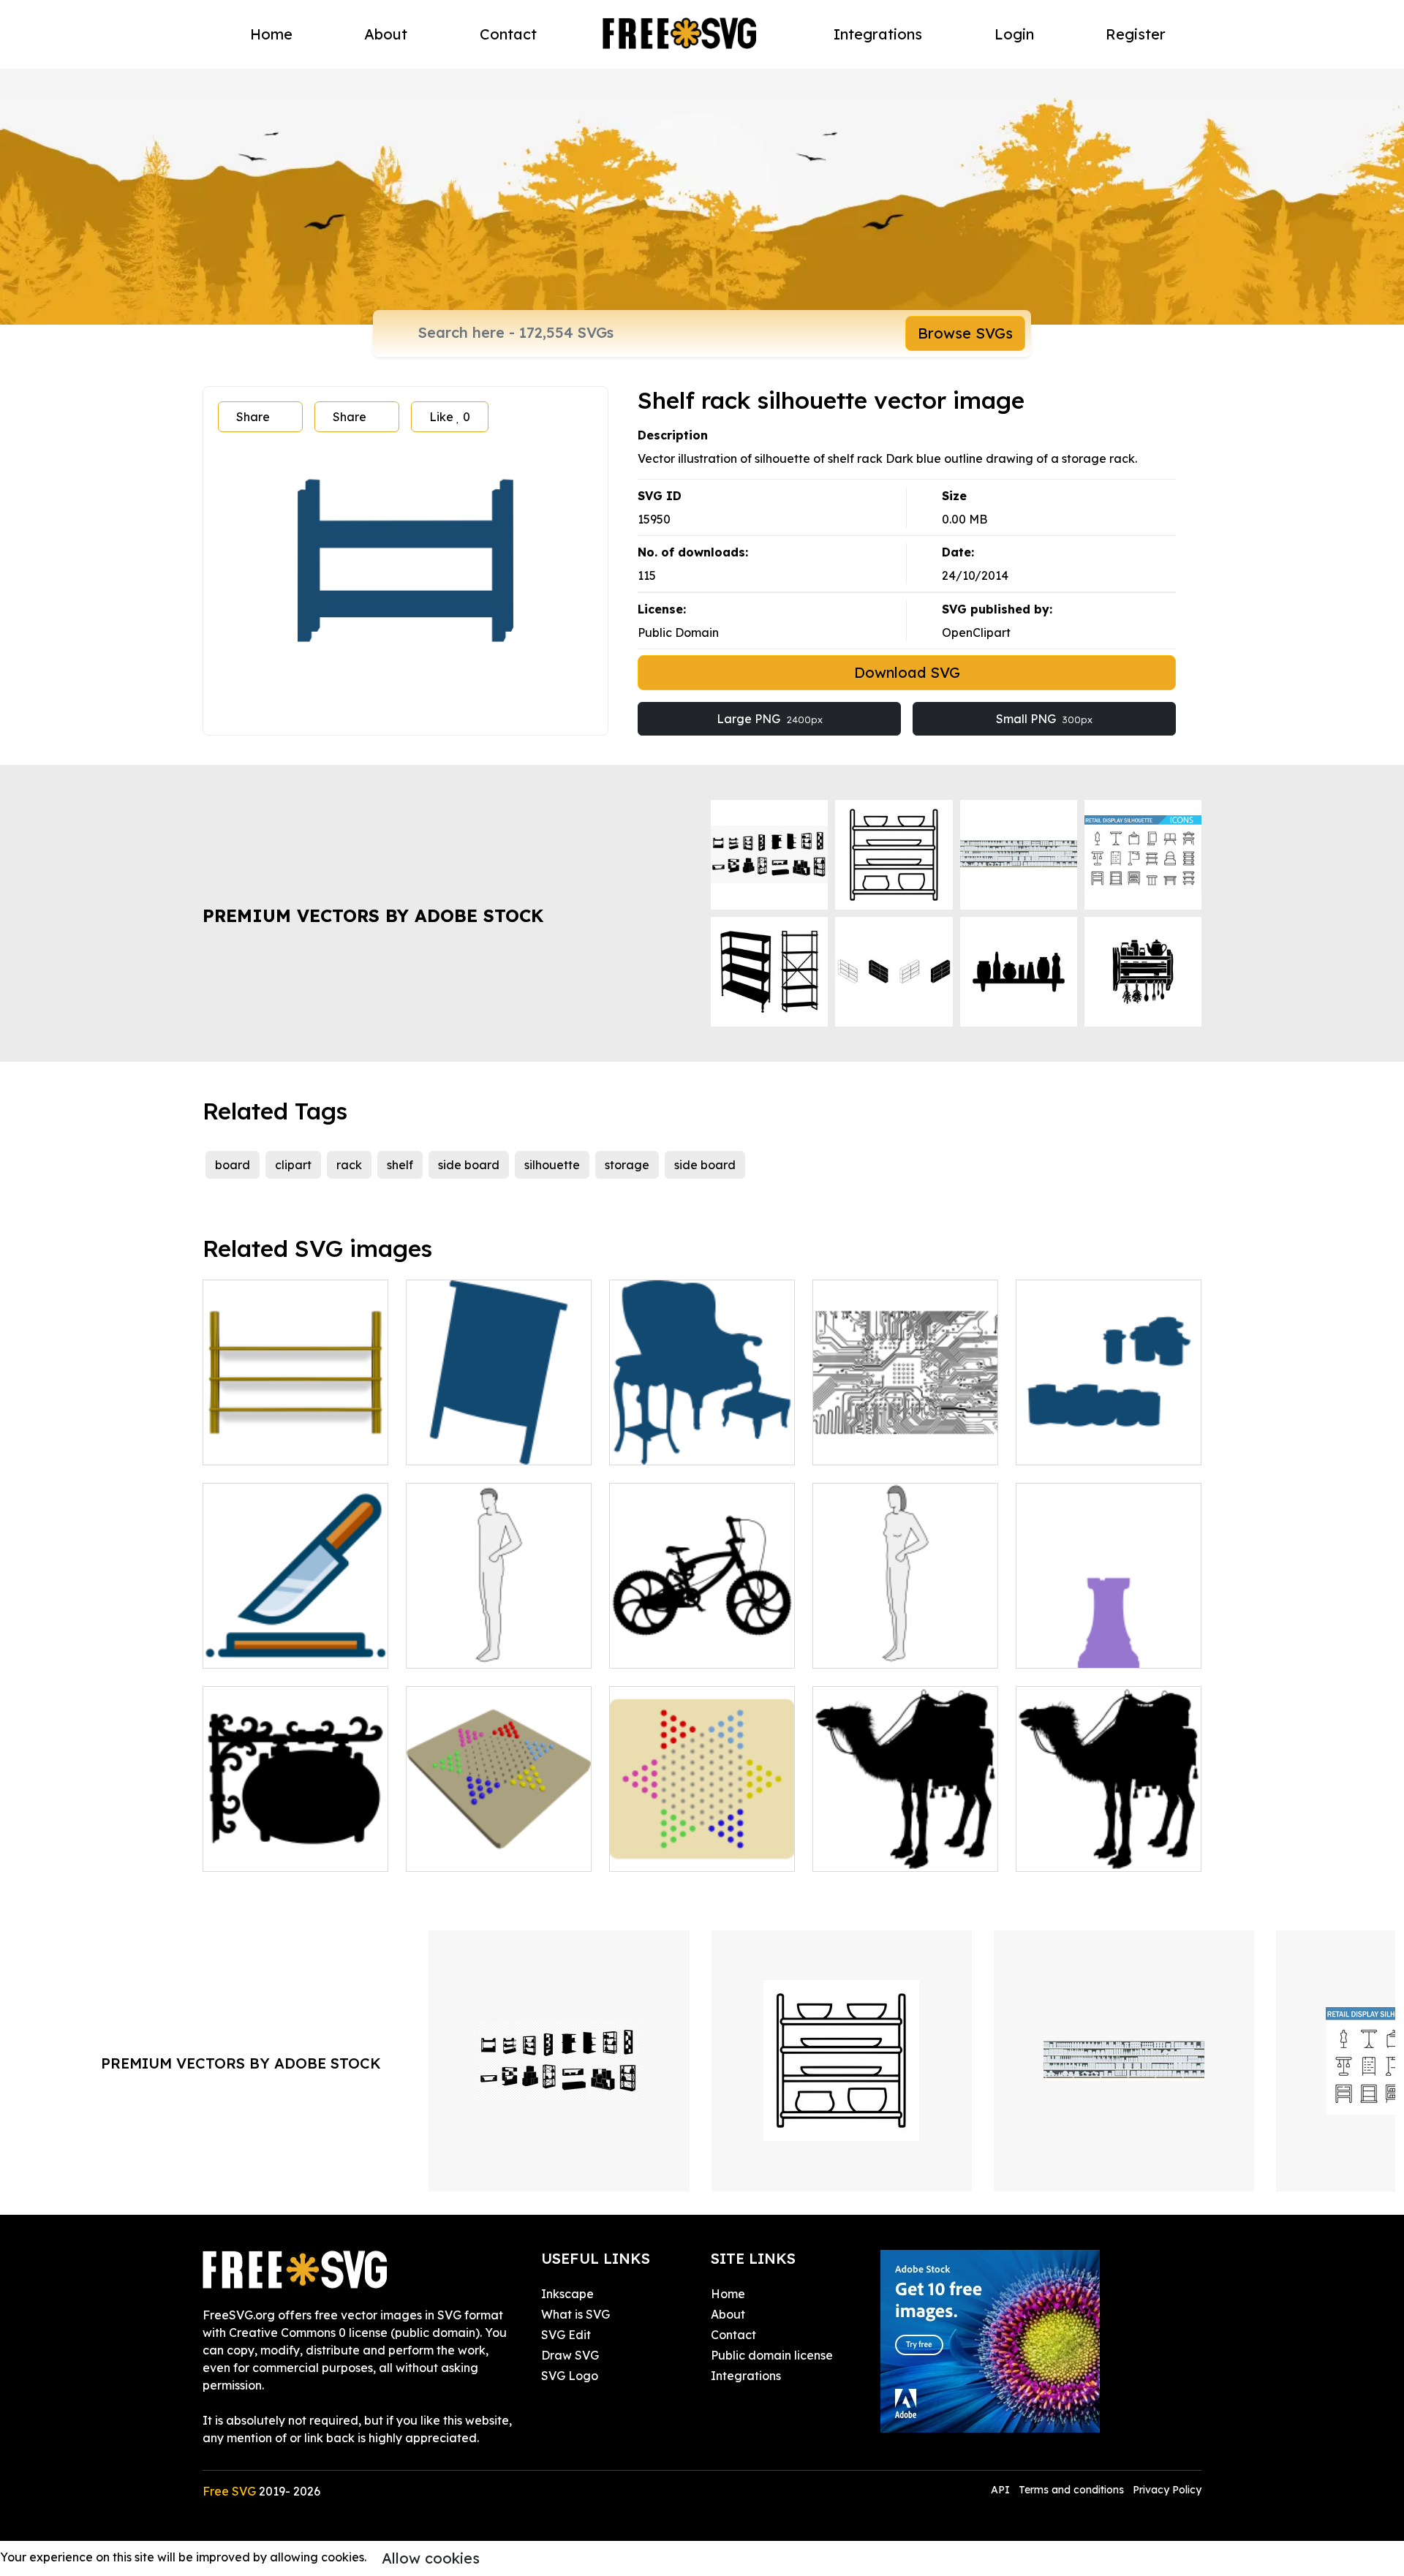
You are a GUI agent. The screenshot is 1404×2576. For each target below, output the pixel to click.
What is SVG (575, 2314)
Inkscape (567, 2294)
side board (469, 1165)
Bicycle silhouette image (695, 1648)
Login (1014, 34)
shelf (400, 1165)
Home (271, 34)
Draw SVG (570, 2355)
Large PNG (770, 719)
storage (627, 1165)
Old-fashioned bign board (292, 1851)
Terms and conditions (1071, 2490)
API (1002, 2490)
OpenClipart (976, 632)
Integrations (878, 34)
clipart (293, 1165)
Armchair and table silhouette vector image (702, 1436)
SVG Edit (566, 2335)
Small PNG (1044, 719)
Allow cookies (431, 2558)
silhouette (552, 1165)
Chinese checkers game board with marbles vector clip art (702, 1834)
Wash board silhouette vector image (499, 1436)
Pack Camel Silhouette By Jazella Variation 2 (1109, 1843)
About (386, 34)
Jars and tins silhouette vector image (1109, 1436)
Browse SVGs (965, 333)
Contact (508, 34)
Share (253, 417)
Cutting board (258, 1648)
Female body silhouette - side (905, 1639)
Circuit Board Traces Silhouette (906, 1436)
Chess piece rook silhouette (1109, 1648)
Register (1136, 34)
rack (349, 1165)
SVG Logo (570, 2376)
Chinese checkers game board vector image (499, 1843)
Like (450, 417)
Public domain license (772, 2355)
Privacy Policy (1167, 2490)
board (233, 1165)
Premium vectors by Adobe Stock (373, 915)
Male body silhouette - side (499, 1648)
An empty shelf (260, 1445)
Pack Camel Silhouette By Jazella (905, 1843)
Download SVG (907, 672)
